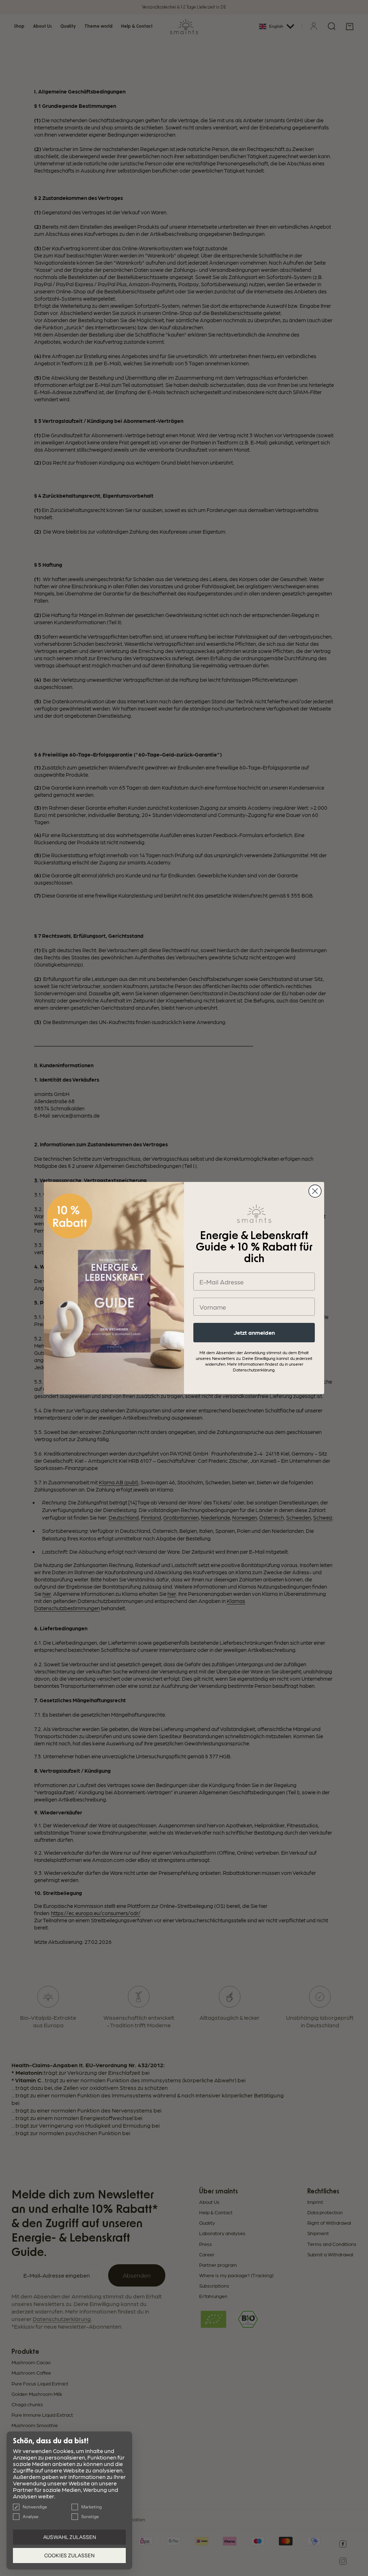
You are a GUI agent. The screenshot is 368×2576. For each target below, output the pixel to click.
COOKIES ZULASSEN (69, 2556)
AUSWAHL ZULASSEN (70, 2537)
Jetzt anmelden (254, 1332)
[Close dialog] (315, 1191)
